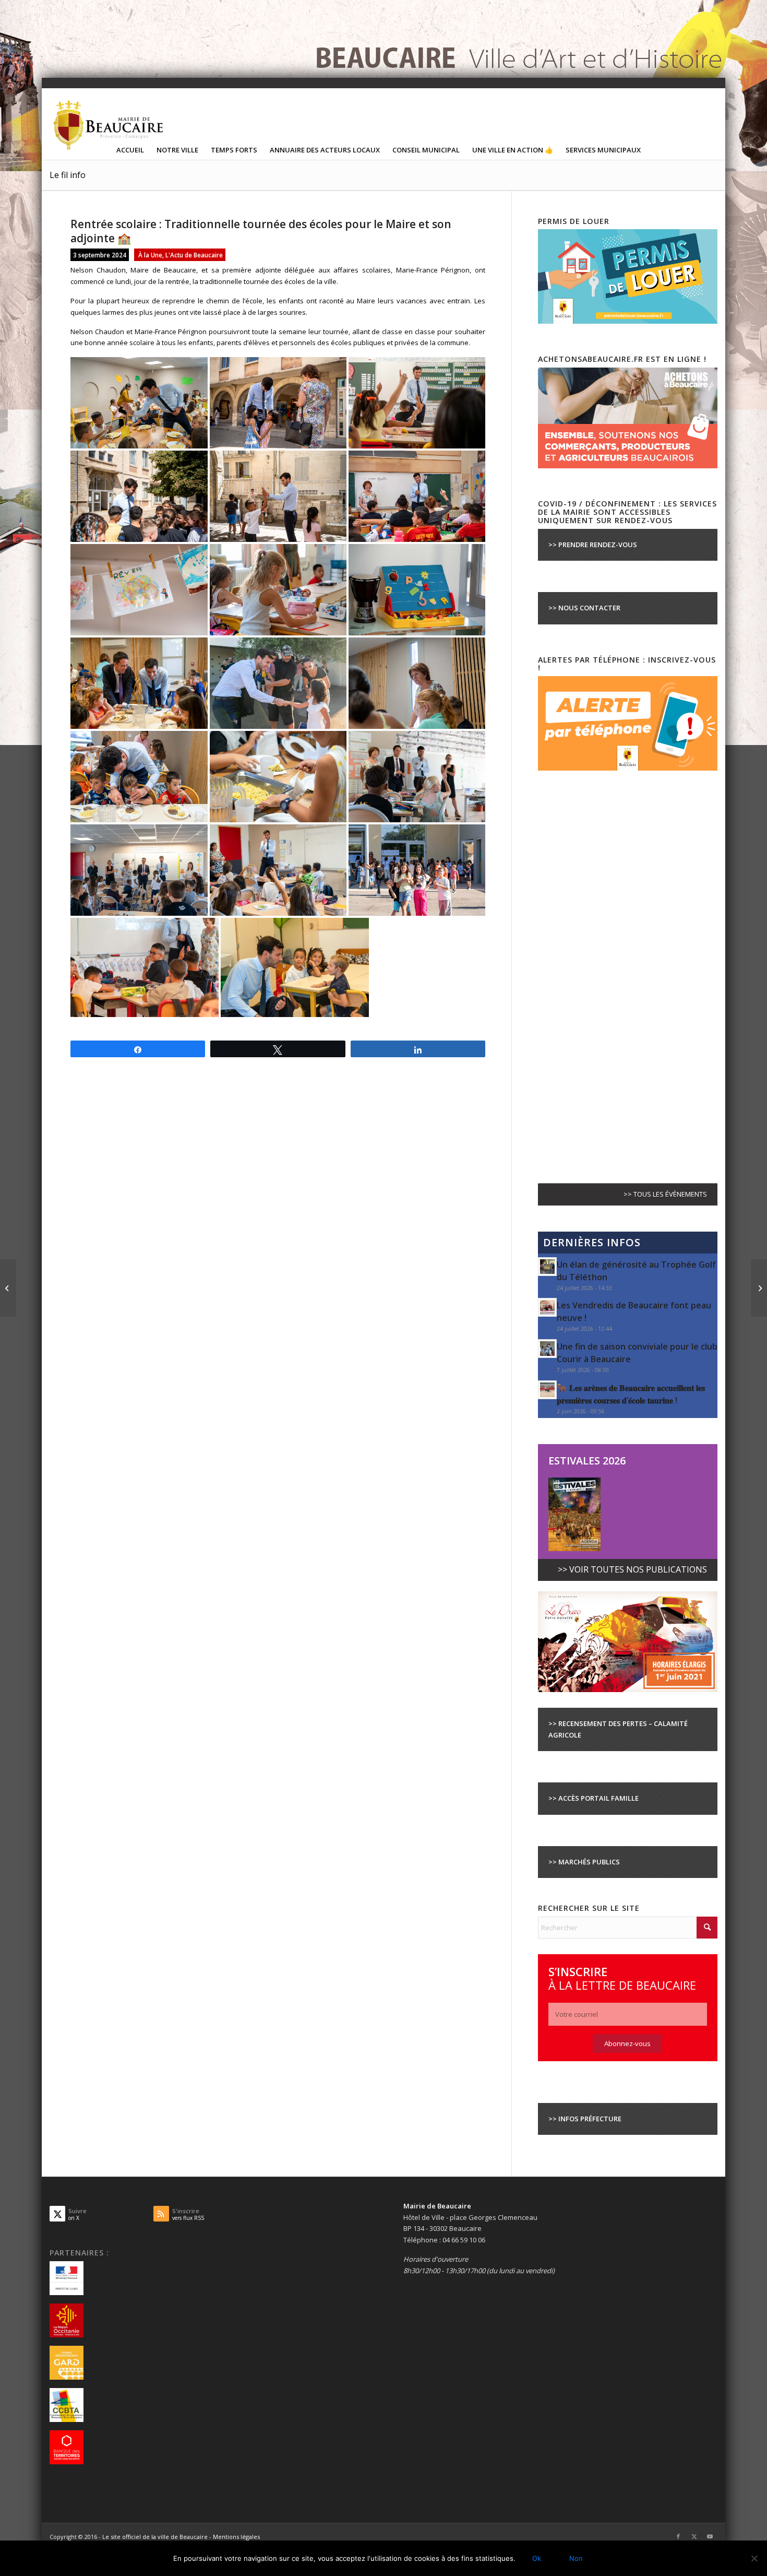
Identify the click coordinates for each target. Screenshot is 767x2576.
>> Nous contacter (584, 608)
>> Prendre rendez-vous (593, 545)
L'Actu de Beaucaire (194, 255)
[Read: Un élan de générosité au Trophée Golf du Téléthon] (547, 1267)
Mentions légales (236, 2537)
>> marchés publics (584, 1862)
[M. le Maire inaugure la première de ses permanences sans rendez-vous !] (8, 1288)
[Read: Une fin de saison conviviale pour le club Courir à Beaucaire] (547, 1349)
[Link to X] (694, 2536)
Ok (537, 2558)
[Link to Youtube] (710, 2536)
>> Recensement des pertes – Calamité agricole (618, 1729)
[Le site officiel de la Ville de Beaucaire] (109, 125)
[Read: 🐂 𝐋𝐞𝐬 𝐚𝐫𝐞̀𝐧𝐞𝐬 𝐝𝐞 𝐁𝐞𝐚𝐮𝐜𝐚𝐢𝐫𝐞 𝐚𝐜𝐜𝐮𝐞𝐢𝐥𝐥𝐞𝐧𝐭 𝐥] (547, 1390)
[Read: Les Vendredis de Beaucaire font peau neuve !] (547, 1307)
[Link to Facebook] (678, 2536)
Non (576, 2558)
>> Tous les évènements (665, 1194)
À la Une (150, 255)
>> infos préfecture (585, 2119)
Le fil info (68, 175)
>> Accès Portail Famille (594, 1798)
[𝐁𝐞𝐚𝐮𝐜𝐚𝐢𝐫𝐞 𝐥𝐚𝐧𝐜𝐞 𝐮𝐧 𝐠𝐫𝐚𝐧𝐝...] (759, 1288)
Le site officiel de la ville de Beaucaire (155, 2537)
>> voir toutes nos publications (632, 1569)
